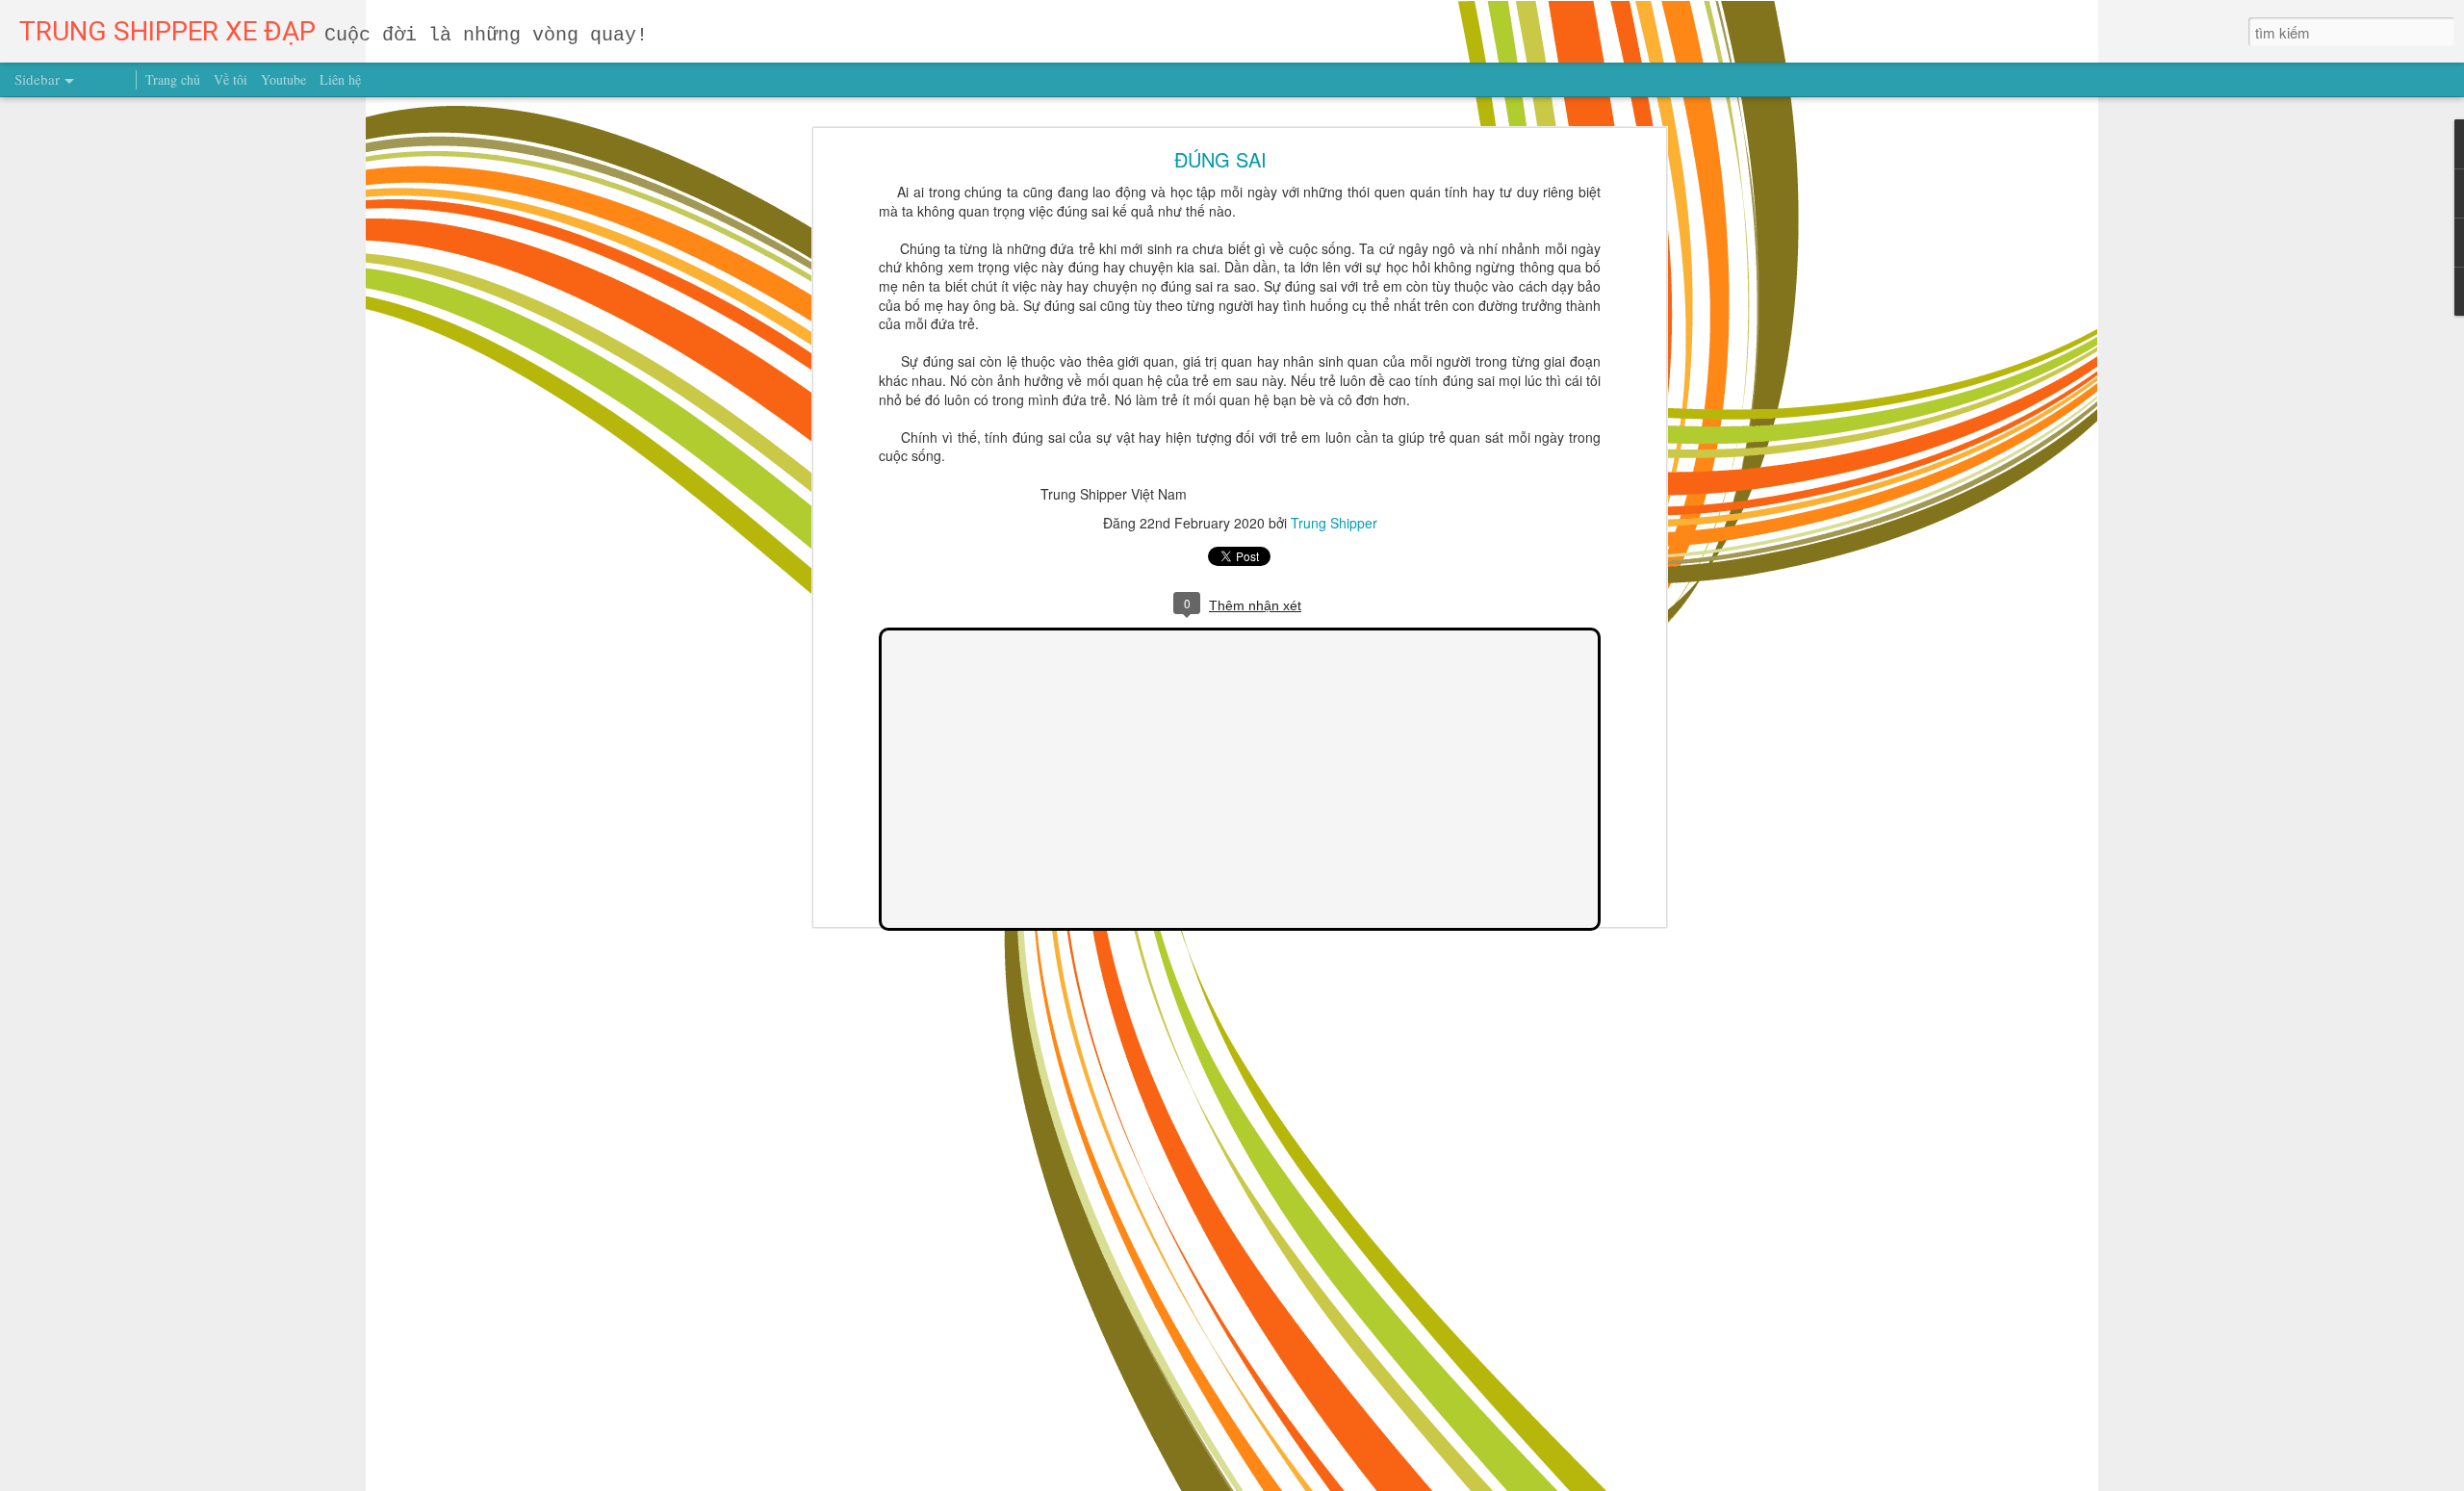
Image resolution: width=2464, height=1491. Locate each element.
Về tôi (231, 79)
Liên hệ (340, 79)
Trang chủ (173, 79)
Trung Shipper (1334, 523)
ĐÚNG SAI (1220, 159)
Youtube (283, 79)
